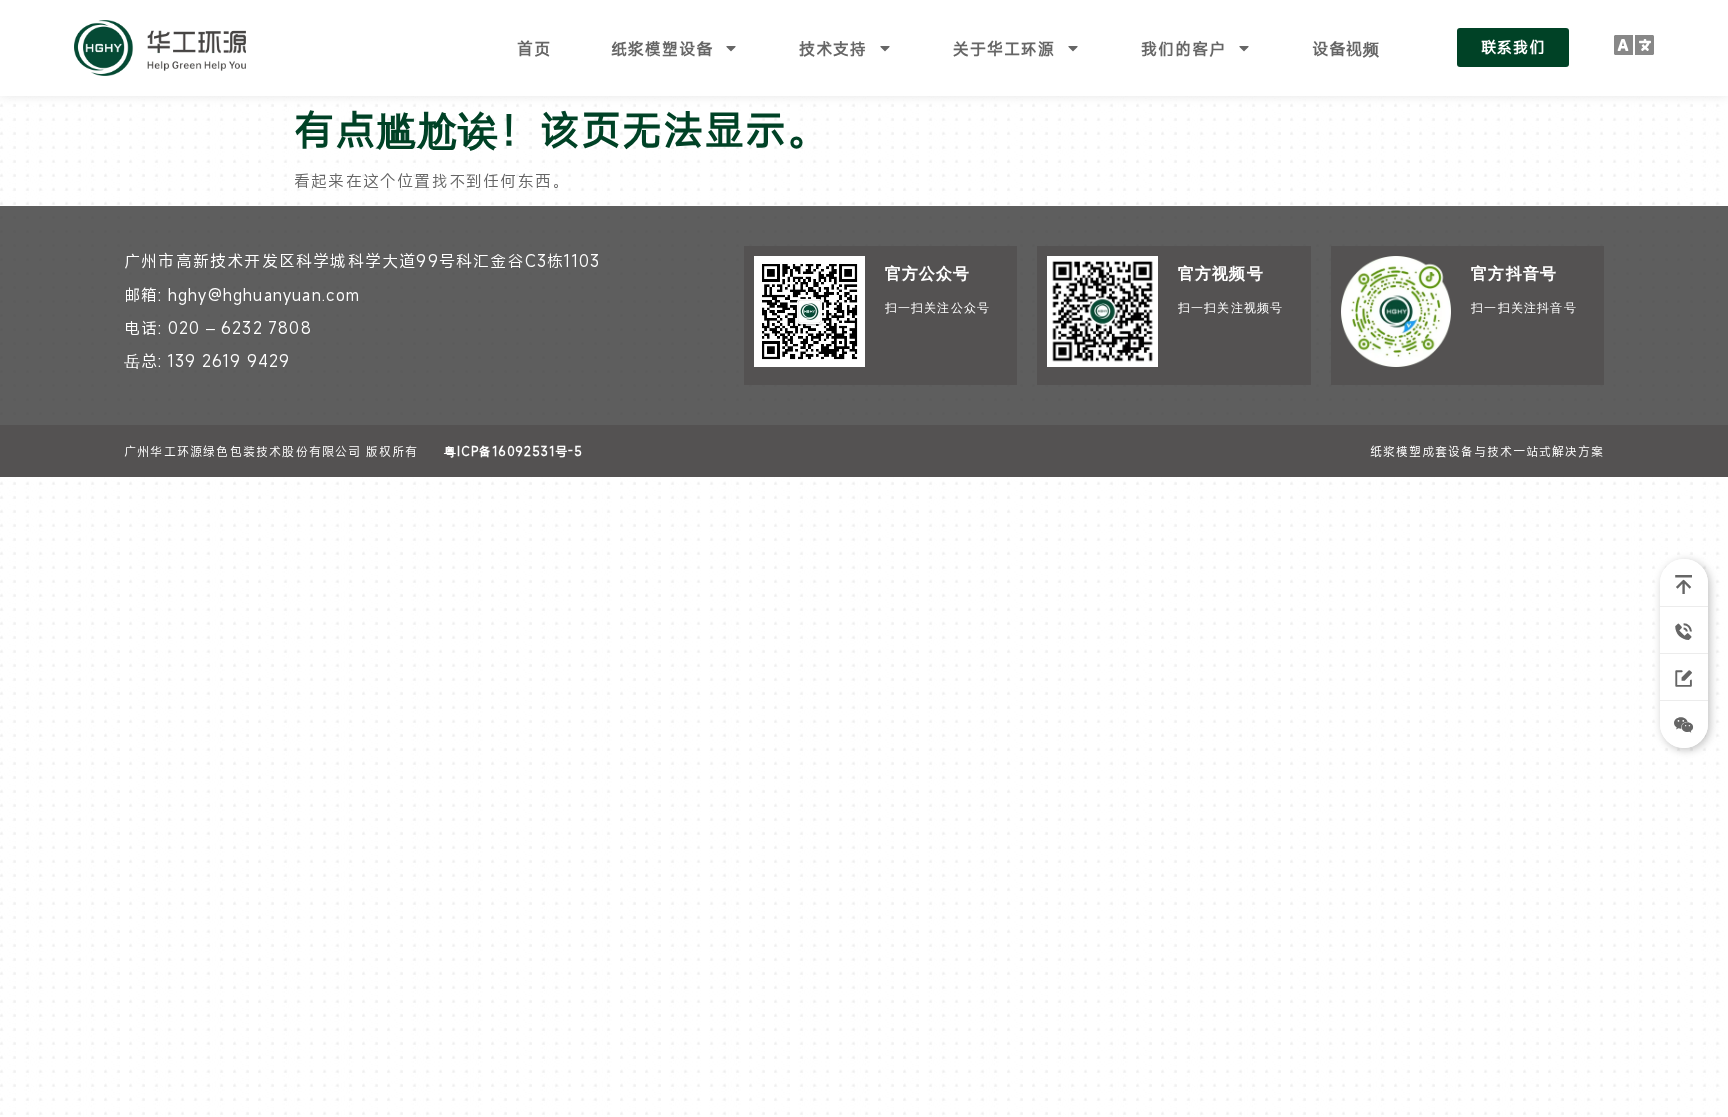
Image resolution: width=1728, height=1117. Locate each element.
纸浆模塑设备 (662, 48)
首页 (534, 48)
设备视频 (1346, 48)
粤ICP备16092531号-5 (513, 451)
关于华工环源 (1004, 48)
